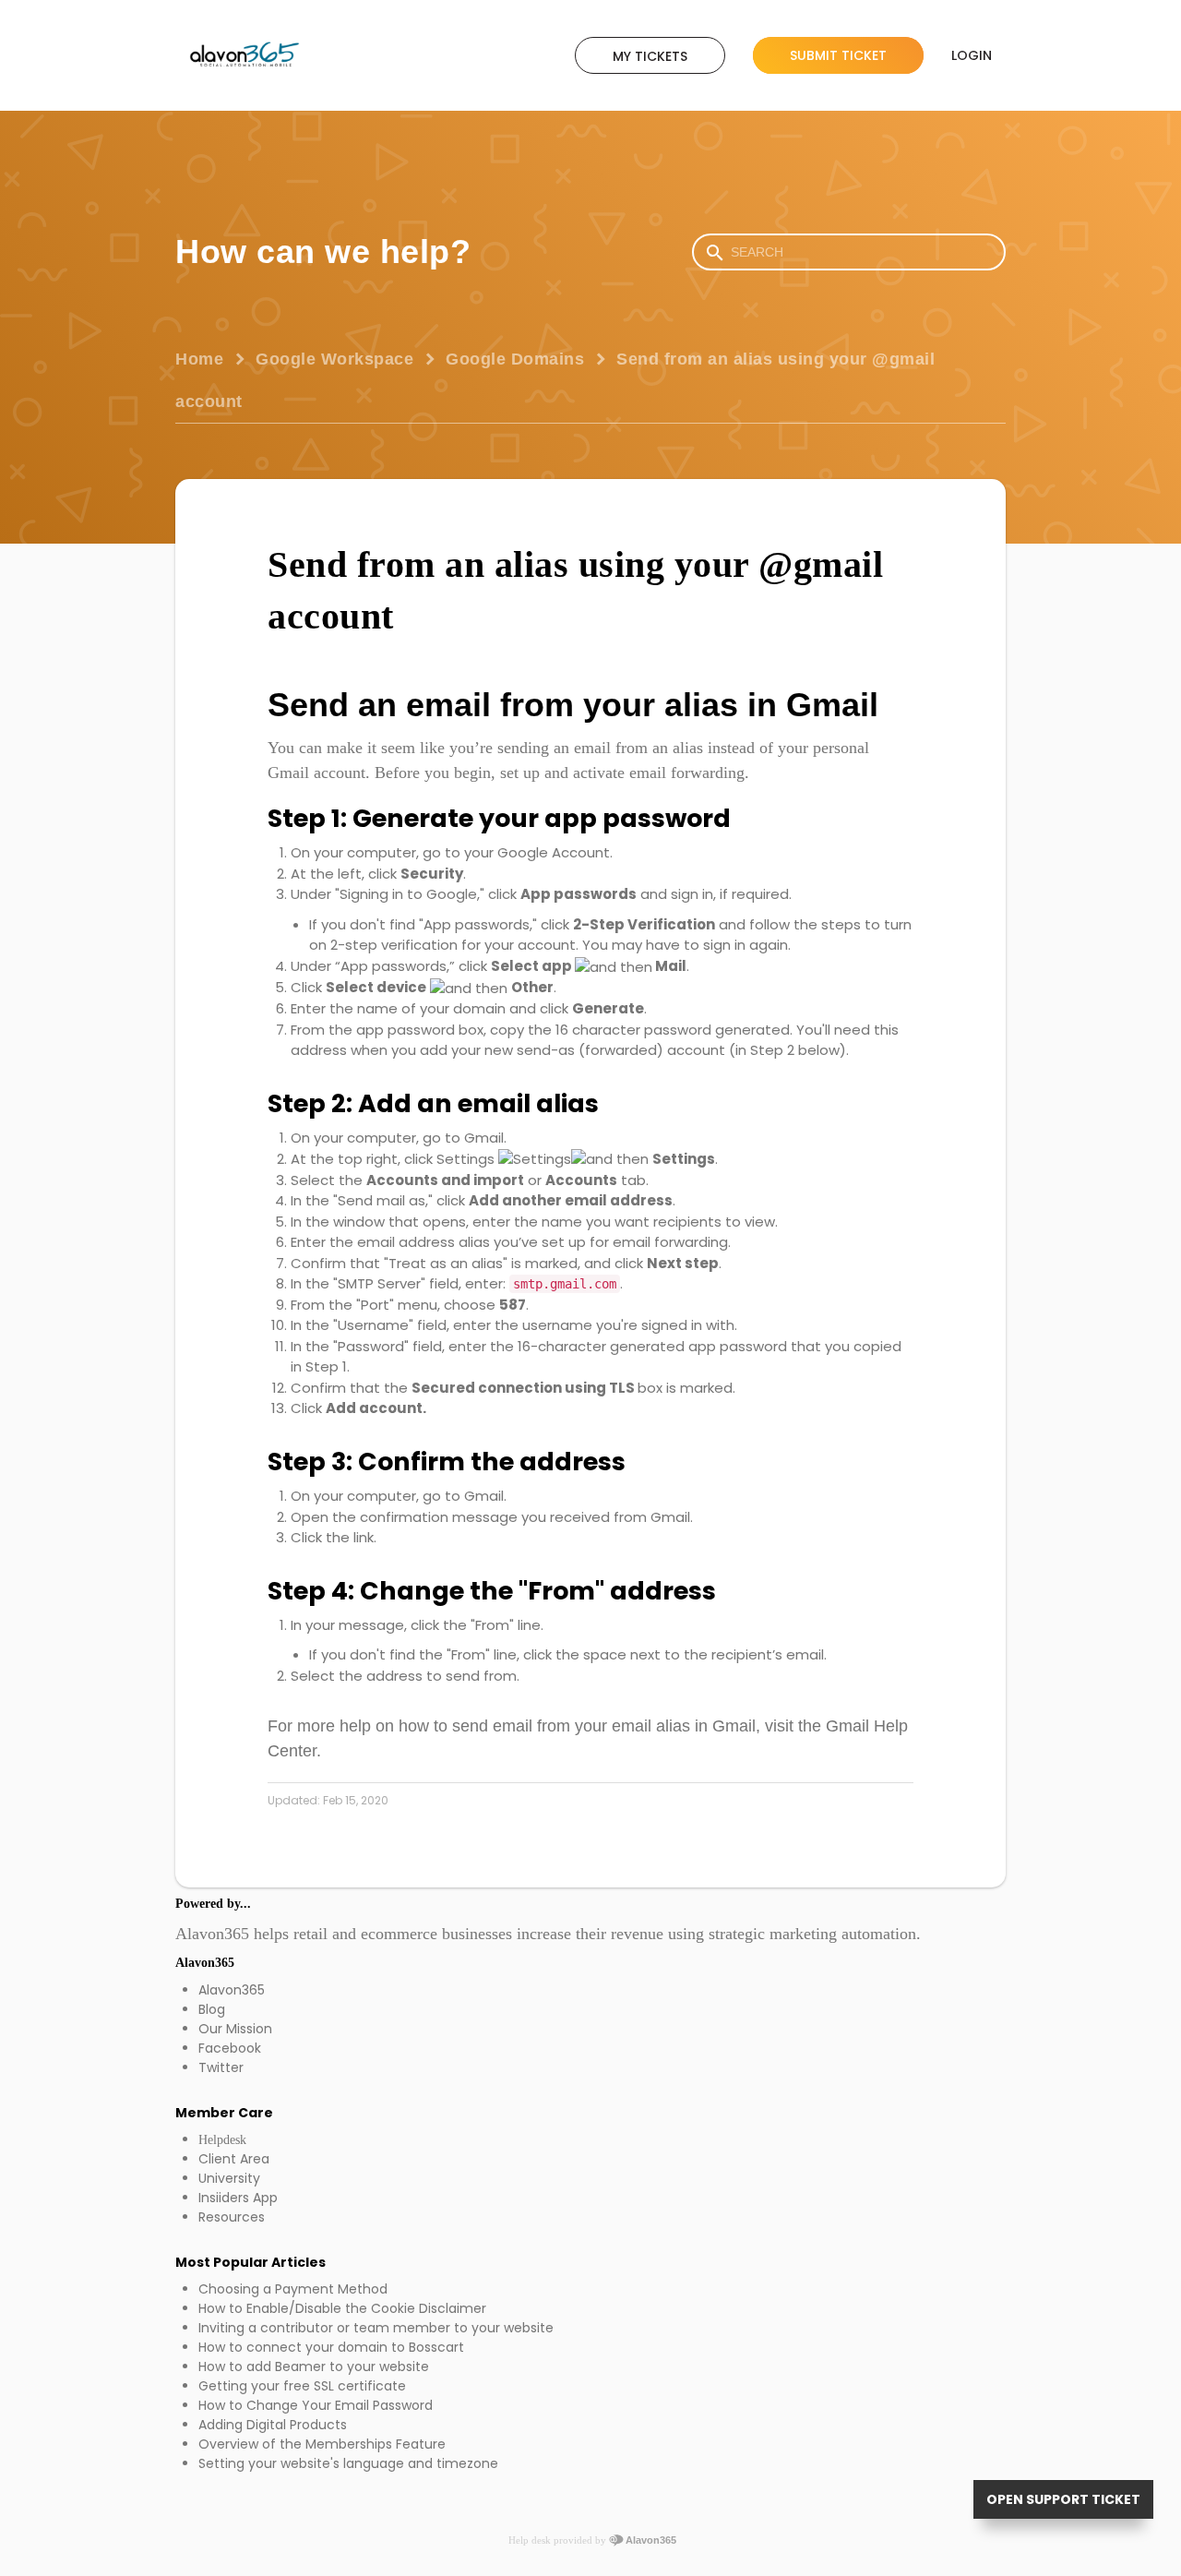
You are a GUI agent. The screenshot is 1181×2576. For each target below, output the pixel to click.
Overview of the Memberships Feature (322, 2444)
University (229, 2178)
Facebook (230, 2048)
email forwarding (687, 773)
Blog (212, 2009)
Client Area (234, 2159)
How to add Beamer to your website (314, 2366)
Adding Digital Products (273, 2425)
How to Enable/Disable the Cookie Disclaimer (342, 2308)
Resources (232, 2217)
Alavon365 (232, 1990)
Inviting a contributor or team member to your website (376, 2328)
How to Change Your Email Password (316, 2405)
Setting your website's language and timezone (348, 2463)
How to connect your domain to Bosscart (331, 2347)
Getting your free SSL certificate (302, 2386)
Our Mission (235, 2029)
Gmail (484, 1138)
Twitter (221, 2067)
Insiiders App (238, 2198)
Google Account (552, 852)
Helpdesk (222, 2140)
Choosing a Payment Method (293, 2289)
